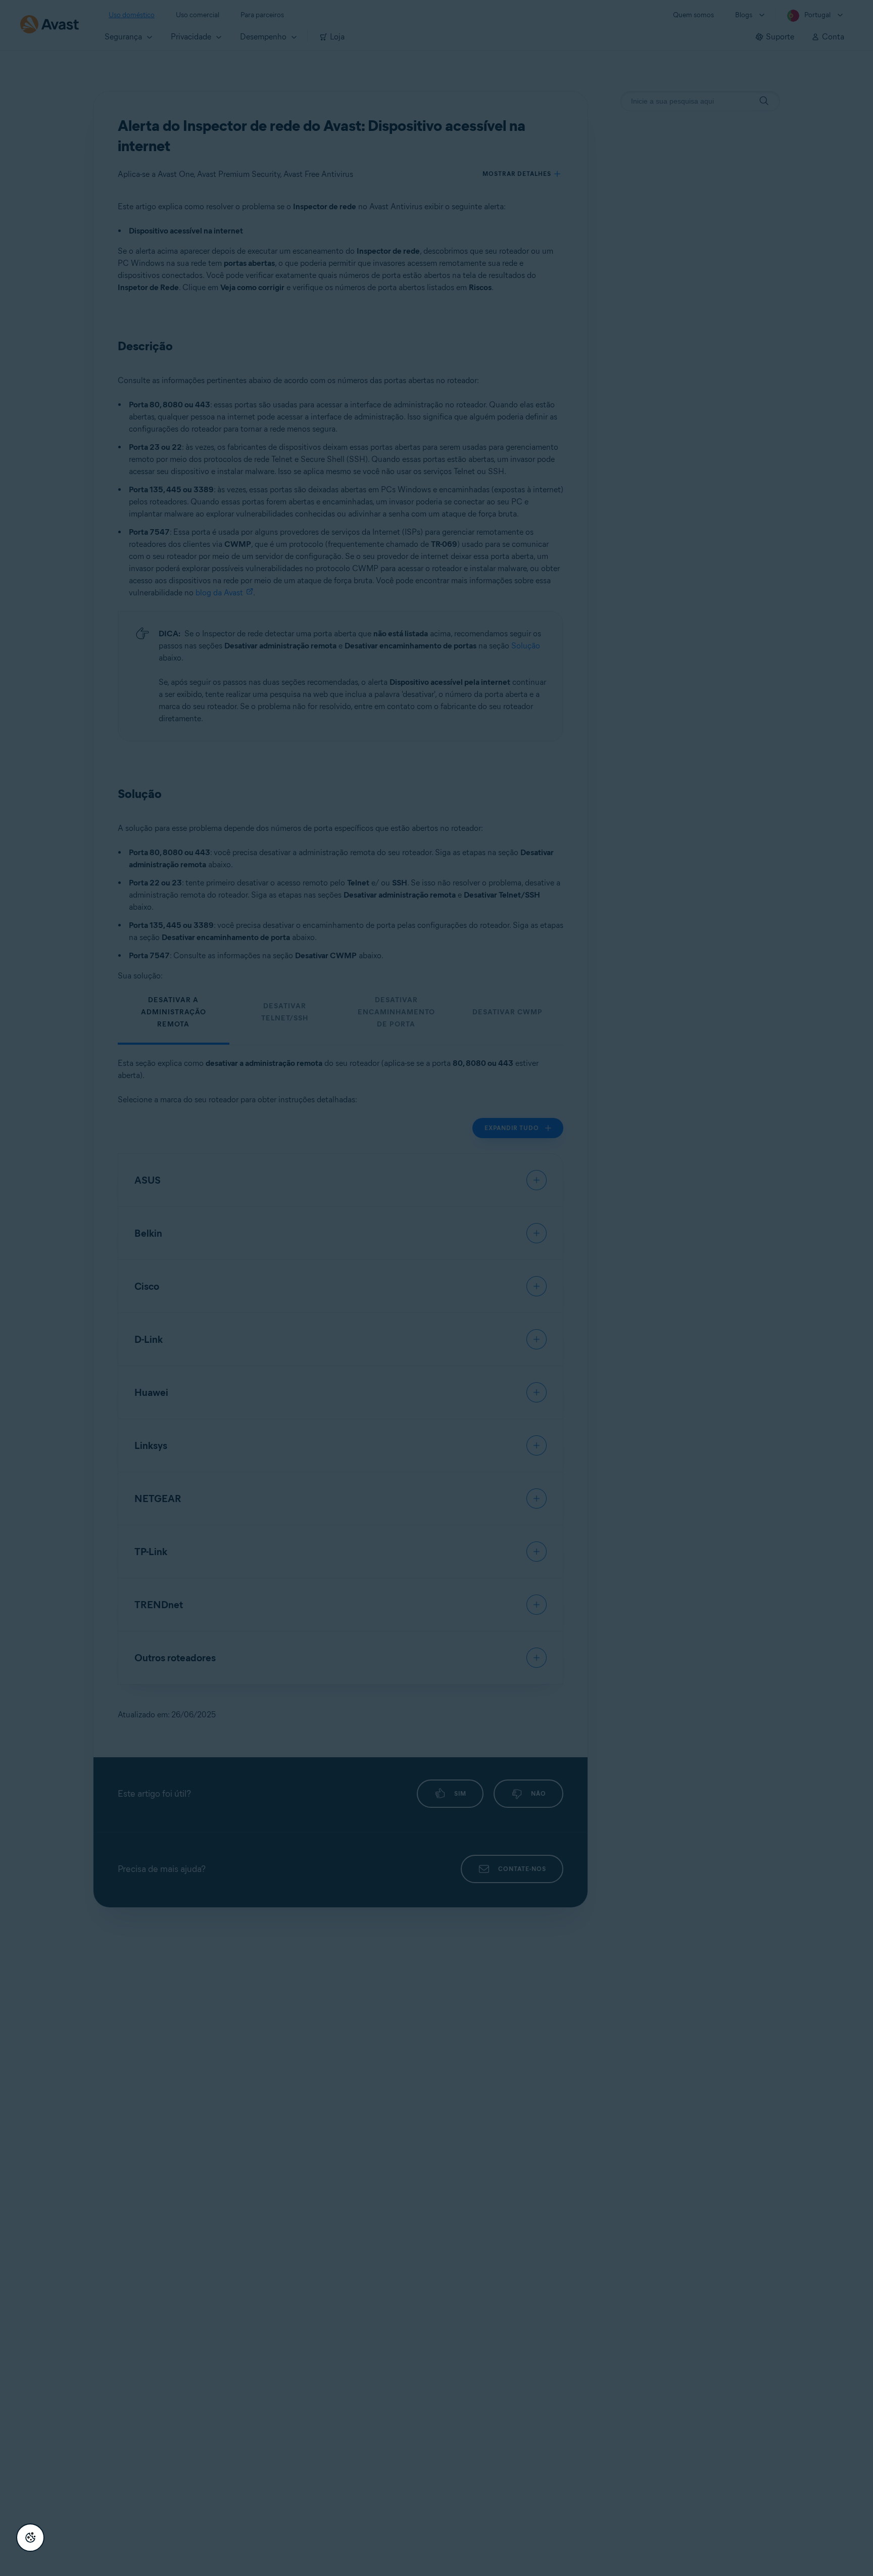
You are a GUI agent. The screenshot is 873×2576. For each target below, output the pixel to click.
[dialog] (437, 1288)
